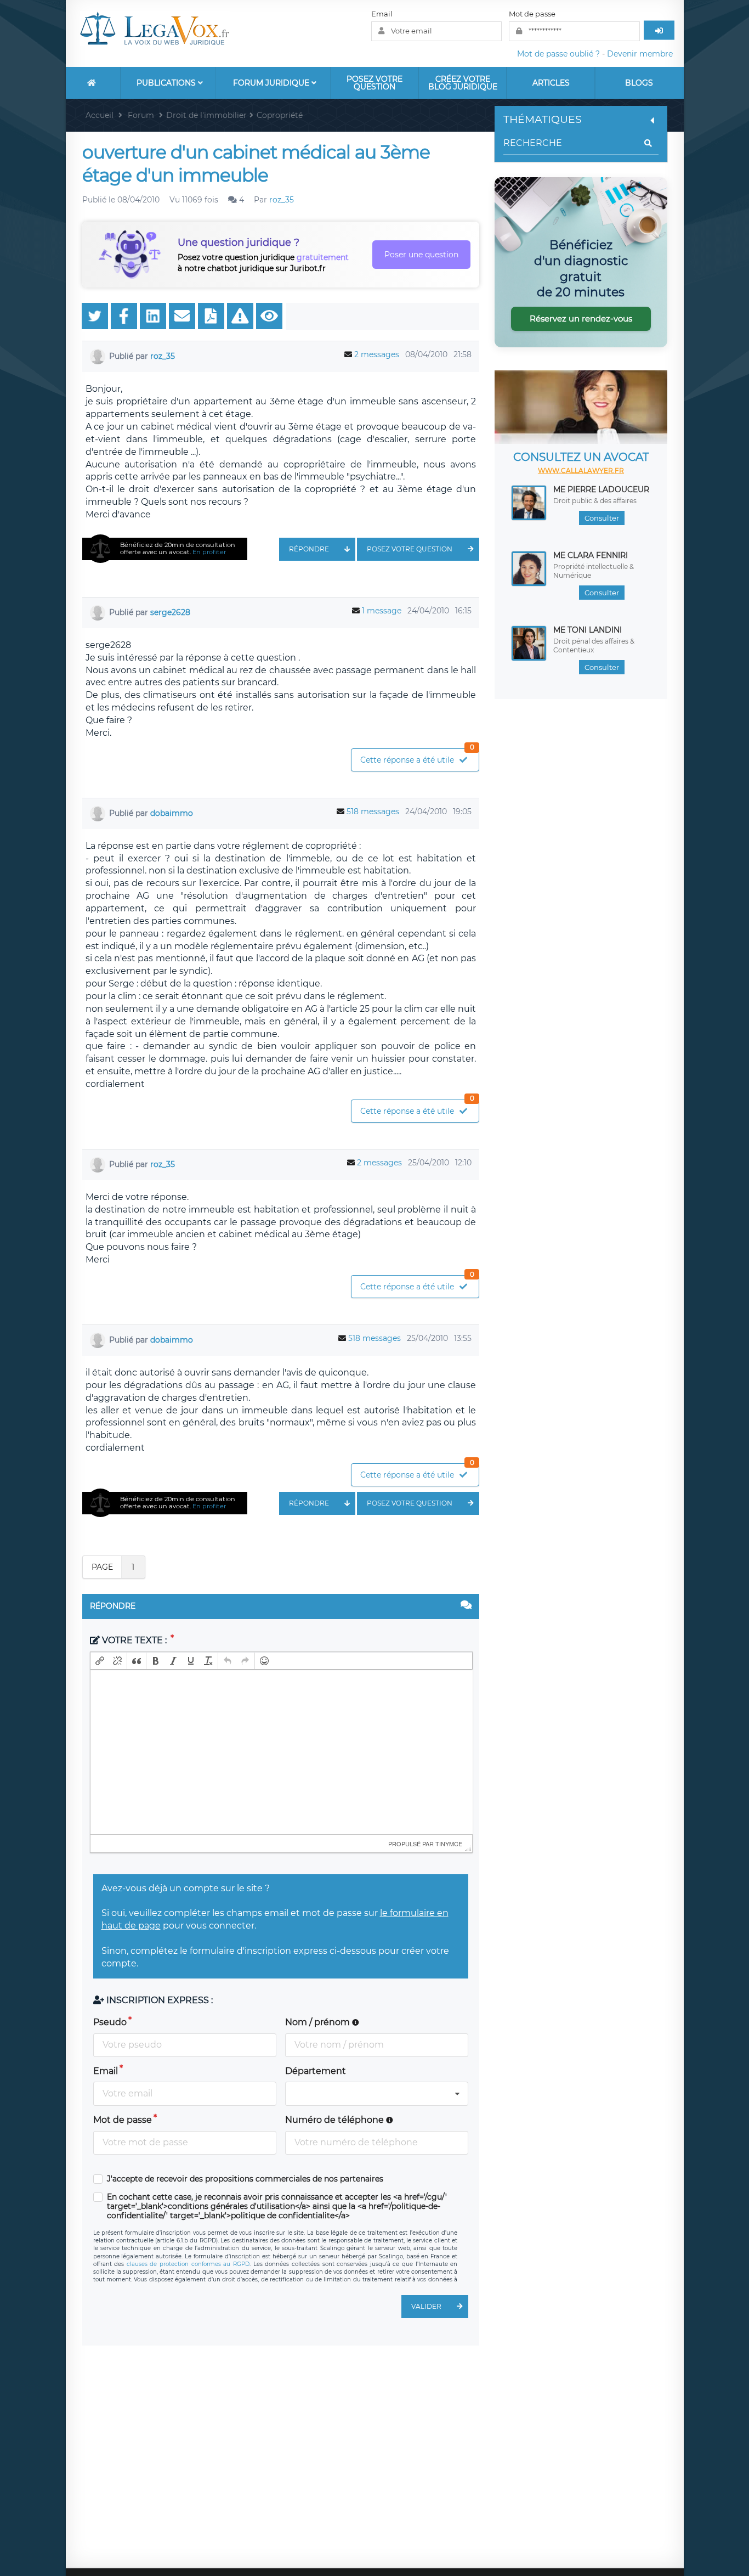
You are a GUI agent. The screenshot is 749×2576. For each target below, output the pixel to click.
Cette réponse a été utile (417, 757)
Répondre (309, 549)
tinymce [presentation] (449, 1844)
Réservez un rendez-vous (581, 319)
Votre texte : (134, 1640)
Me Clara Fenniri (591, 555)
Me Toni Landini (588, 630)
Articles (551, 83)
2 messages (377, 354)
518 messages (373, 811)
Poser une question (421, 255)
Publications (167, 83)
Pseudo (110, 2022)
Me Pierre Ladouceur (601, 489)
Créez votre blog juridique (463, 83)
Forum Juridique (272, 83)
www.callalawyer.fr (581, 470)
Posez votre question (374, 83)
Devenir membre (640, 54)
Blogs (639, 83)
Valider (426, 2306)
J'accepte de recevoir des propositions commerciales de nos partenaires (245, 2179)
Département (316, 2071)
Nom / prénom (319, 2022)
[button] (100, 1661)
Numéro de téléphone (336, 2120)
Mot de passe (532, 14)
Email (382, 14)
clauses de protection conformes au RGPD (188, 2264)
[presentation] (100, 1661)
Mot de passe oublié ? (558, 54)
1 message (382, 611)
